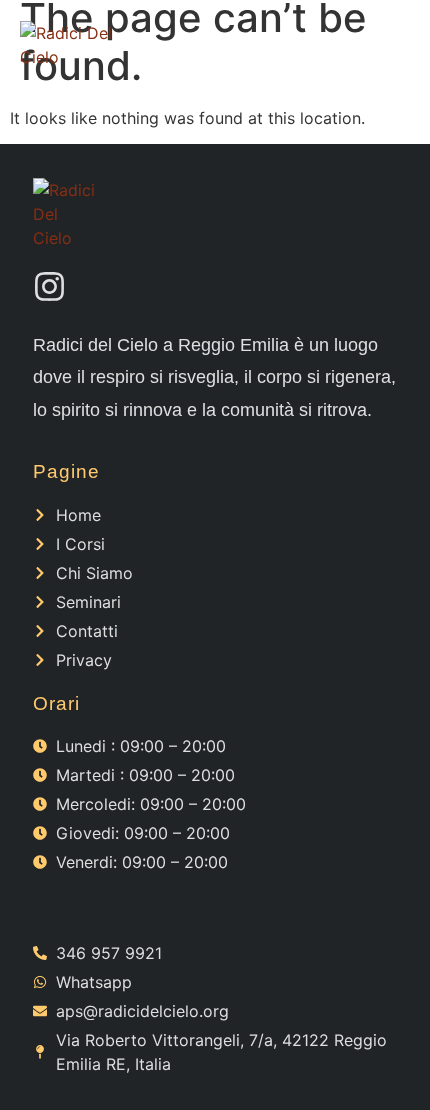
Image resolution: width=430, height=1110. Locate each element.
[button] (387, 45)
